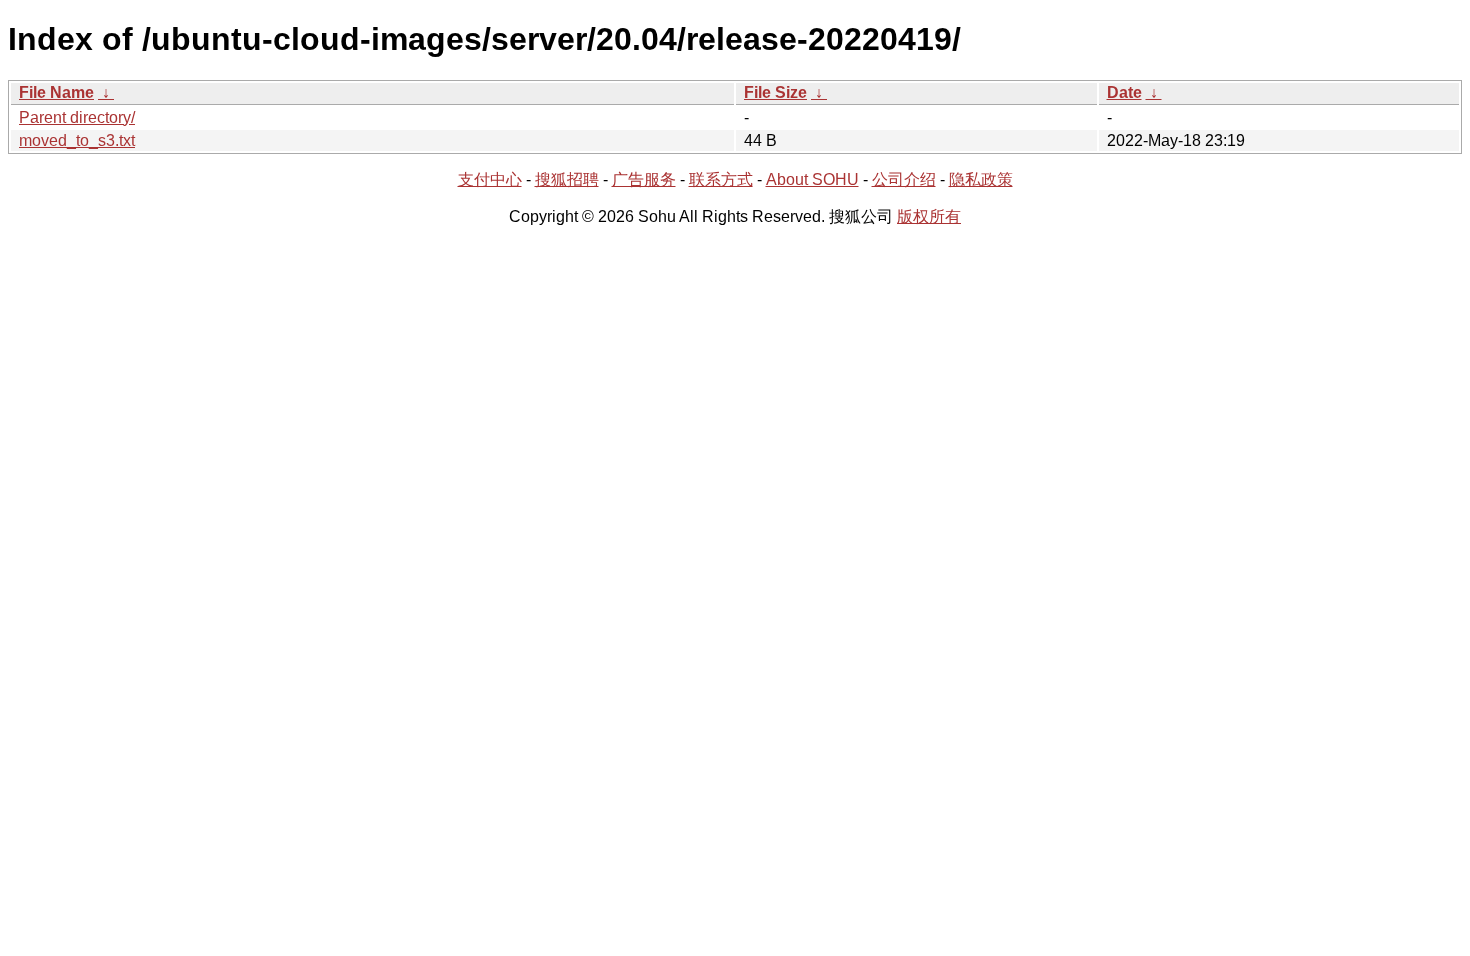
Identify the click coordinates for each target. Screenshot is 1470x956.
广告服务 (644, 179)
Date (1124, 92)
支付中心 (490, 179)
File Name (56, 92)
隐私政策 (981, 179)
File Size (775, 92)
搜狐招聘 (567, 179)
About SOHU (812, 179)
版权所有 (929, 216)
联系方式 (721, 179)
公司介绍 (904, 179)
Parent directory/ (77, 117)
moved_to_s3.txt (77, 140)
